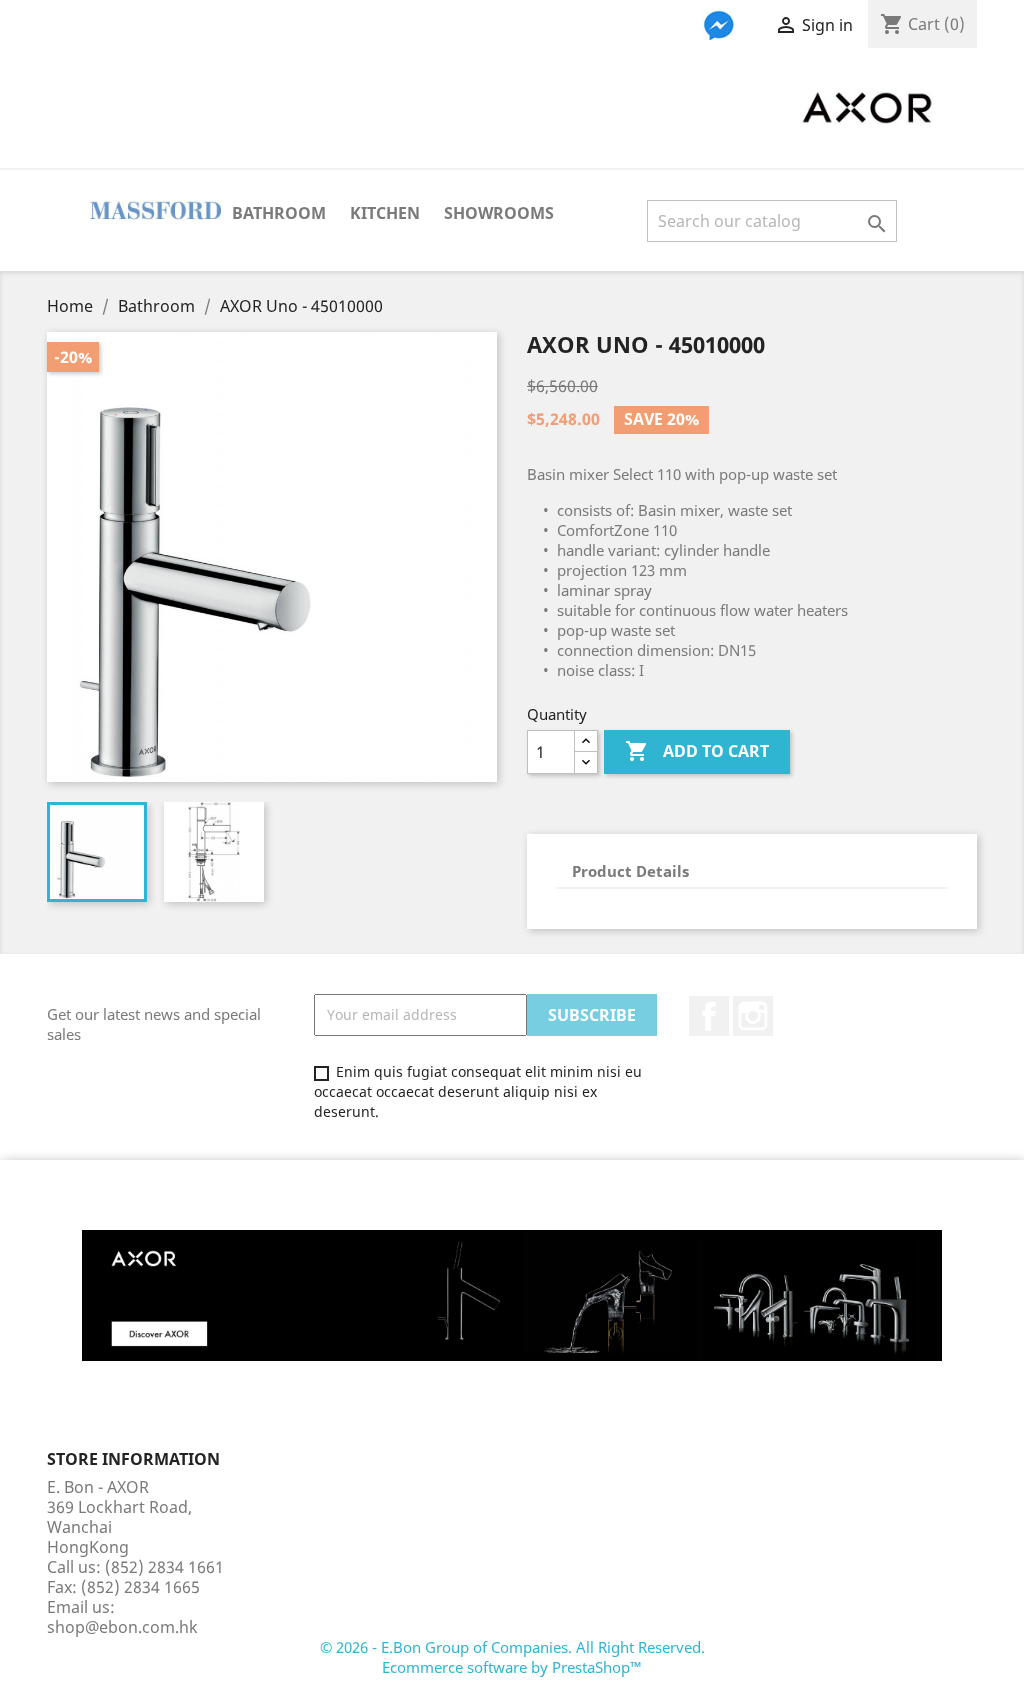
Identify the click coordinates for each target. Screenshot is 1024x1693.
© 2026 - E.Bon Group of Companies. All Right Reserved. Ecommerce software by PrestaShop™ (512, 1657)
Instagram (753, 1016)
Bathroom (279, 213)
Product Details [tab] (630, 871)
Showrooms (499, 213)
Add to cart (697, 751)
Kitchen (385, 213)
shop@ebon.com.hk (122, 1627)
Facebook (709, 1016)
